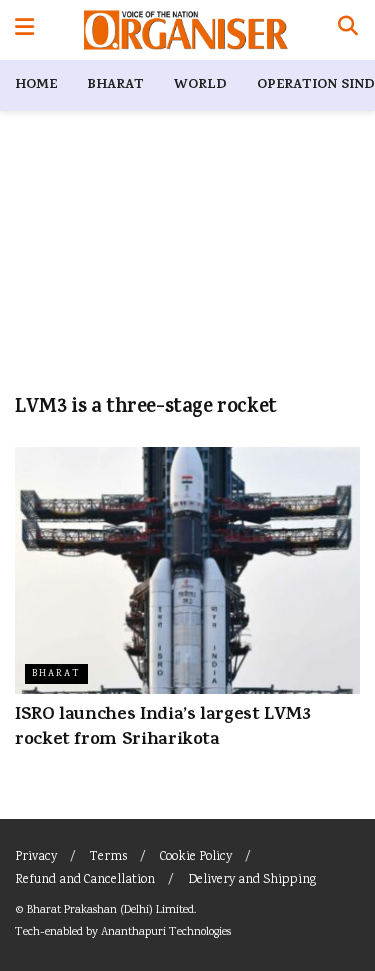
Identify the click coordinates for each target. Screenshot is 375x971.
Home (36, 85)
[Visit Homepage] (185, 30)
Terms (108, 857)
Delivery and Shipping (252, 880)
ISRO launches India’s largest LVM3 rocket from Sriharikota (163, 728)
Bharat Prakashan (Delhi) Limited (110, 910)
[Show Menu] (24, 30)
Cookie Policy (196, 857)
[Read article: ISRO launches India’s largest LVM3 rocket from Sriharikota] (187, 570)
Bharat (115, 85)
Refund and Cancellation (85, 880)
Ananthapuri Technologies (166, 932)
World (200, 85)
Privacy (36, 857)
